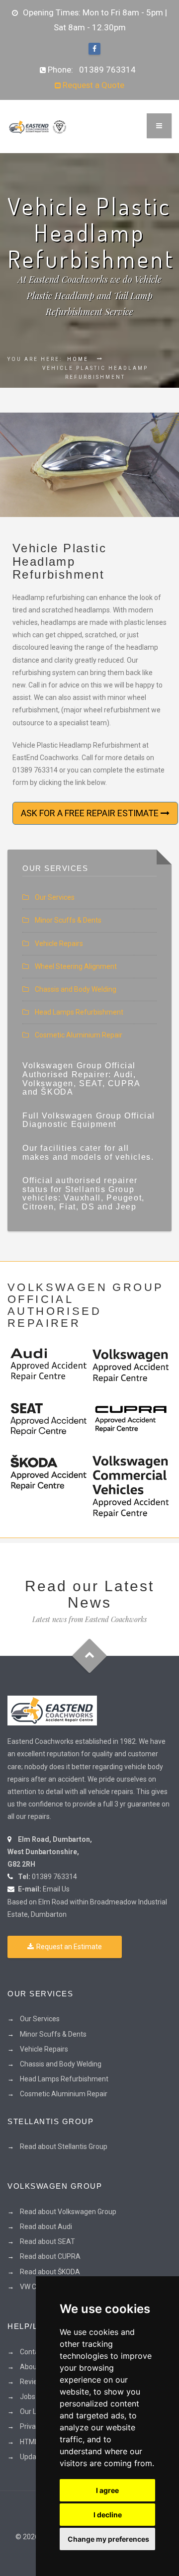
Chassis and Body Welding (76, 989)
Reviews (33, 2382)
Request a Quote (92, 85)
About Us (34, 2367)
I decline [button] (108, 2515)
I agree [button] (107, 2490)
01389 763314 (107, 70)
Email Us (56, 1889)
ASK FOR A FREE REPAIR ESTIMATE (91, 813)
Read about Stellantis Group (64, 2147)
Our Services (55, 897)
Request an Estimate (69, 1947)
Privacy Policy (41, 2426)
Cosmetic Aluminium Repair (79, 1035)
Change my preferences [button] (108, 2539)
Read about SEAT (47, 2241)
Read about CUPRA (50, 2256)
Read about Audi (46, 2227)
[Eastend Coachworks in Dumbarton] (52, 1710)
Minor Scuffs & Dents (68, 920)
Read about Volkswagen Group (68, 2212)
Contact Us (37, 2352)
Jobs (28, 2397)
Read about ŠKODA (50, 2272)
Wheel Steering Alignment (76, 966)
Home (78, 359)
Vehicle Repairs (59, 944)
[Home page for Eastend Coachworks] (37, 126)
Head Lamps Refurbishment (79, 1012)
